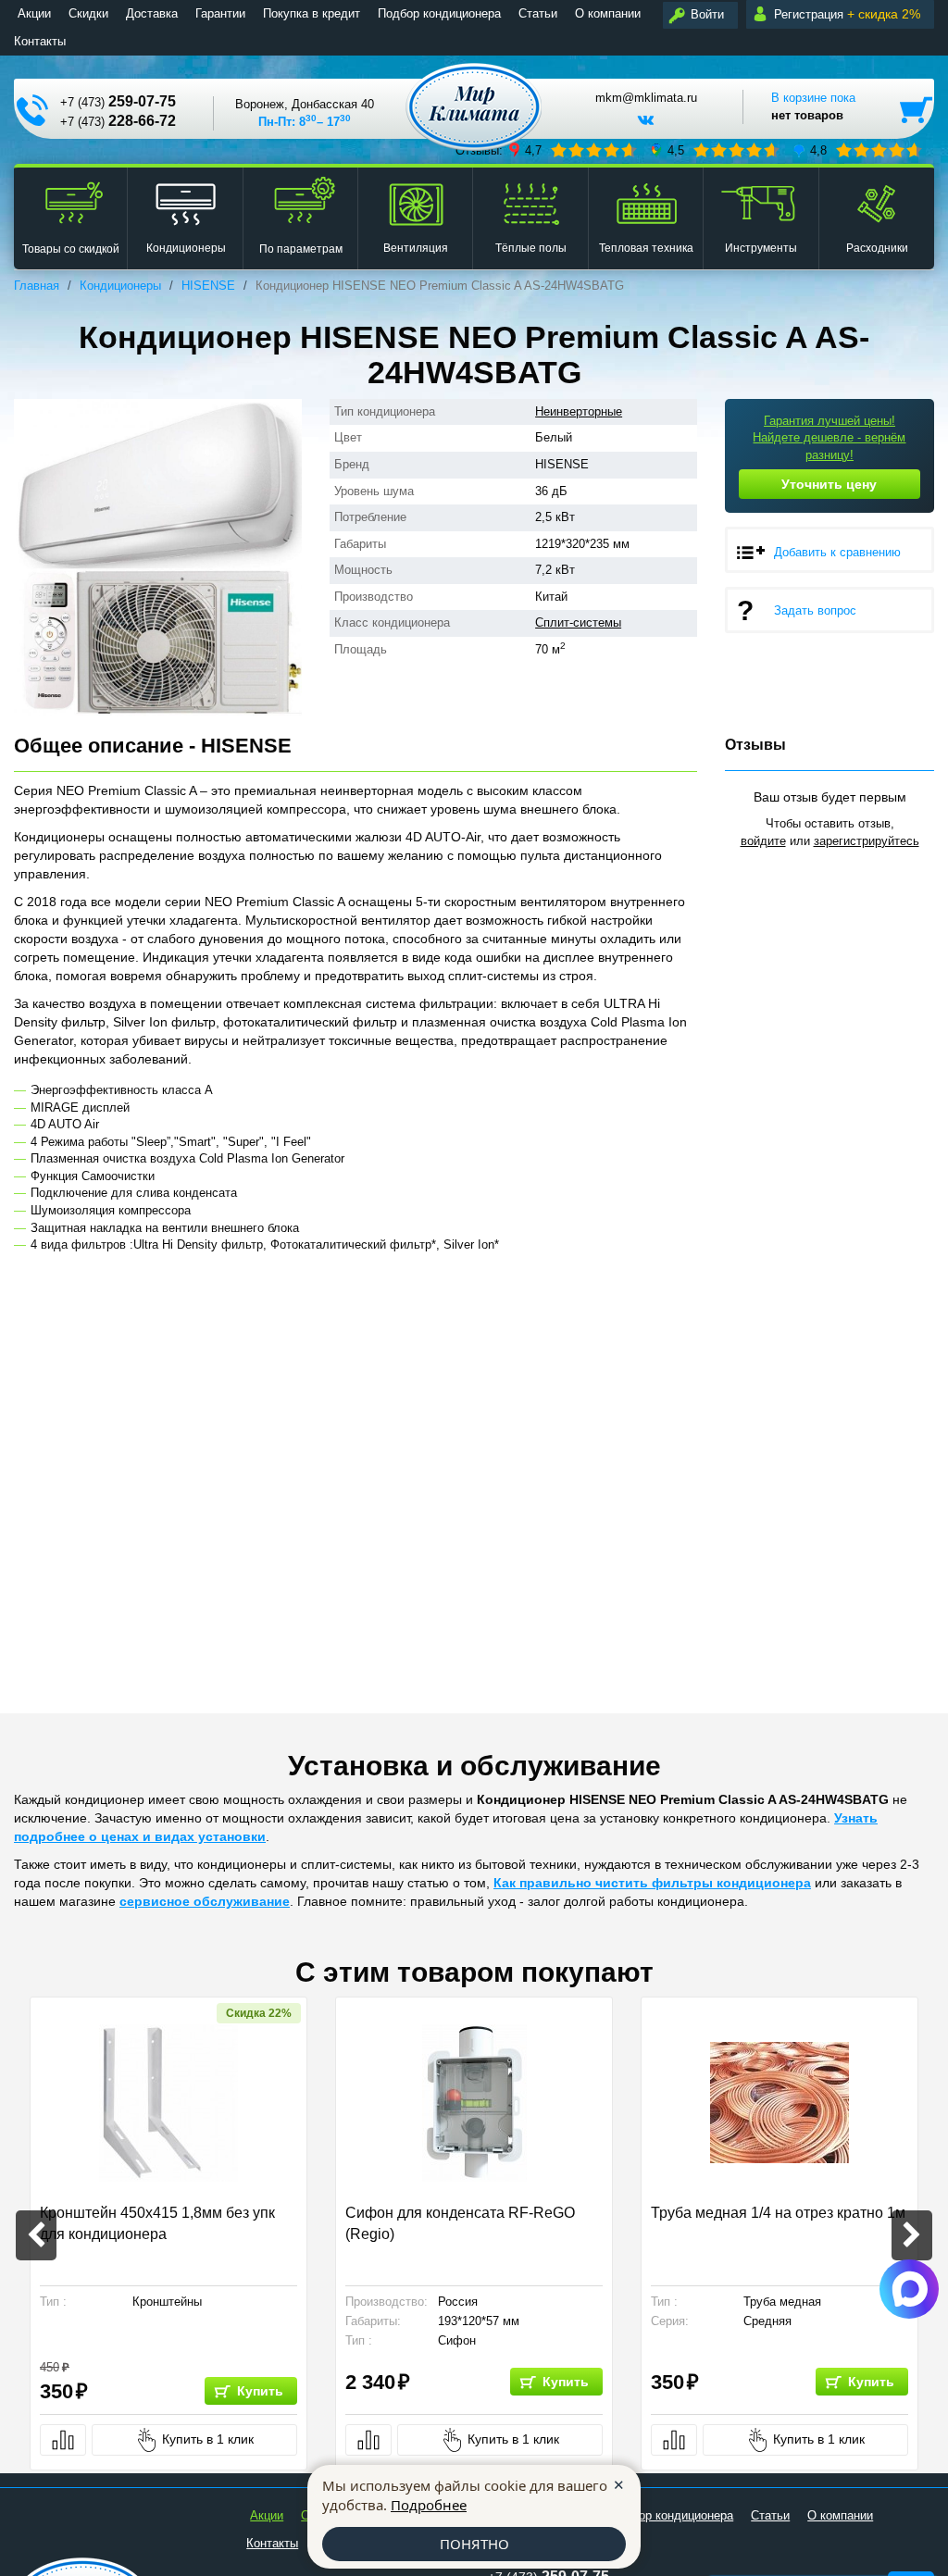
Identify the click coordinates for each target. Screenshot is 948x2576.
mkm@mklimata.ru (646, 98)
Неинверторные (579, 411)
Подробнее (429, 2505)
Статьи (538, 13)
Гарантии (220, 13)
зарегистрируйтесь (867, 841)
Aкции (34, 13)
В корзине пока (813, 106)
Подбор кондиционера (439, 13)
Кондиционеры (120, 286)
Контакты (40, 41)
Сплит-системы (578, 622)
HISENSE (208, 286)
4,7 (533, 150)
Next (912, 2235)
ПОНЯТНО (474, 2544)
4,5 (676, 150)
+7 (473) (118, 101)
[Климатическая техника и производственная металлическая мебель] (474, 107)
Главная (37, 286)
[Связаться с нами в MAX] (909, 2289)
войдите (763, 841)
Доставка (152, 13)
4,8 (818, 150)
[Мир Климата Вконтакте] (646, 127)
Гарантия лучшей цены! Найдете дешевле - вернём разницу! (829, 438)
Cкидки (88, 13)
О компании (608, 13)
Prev (36, 2235)
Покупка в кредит (312, 13)
